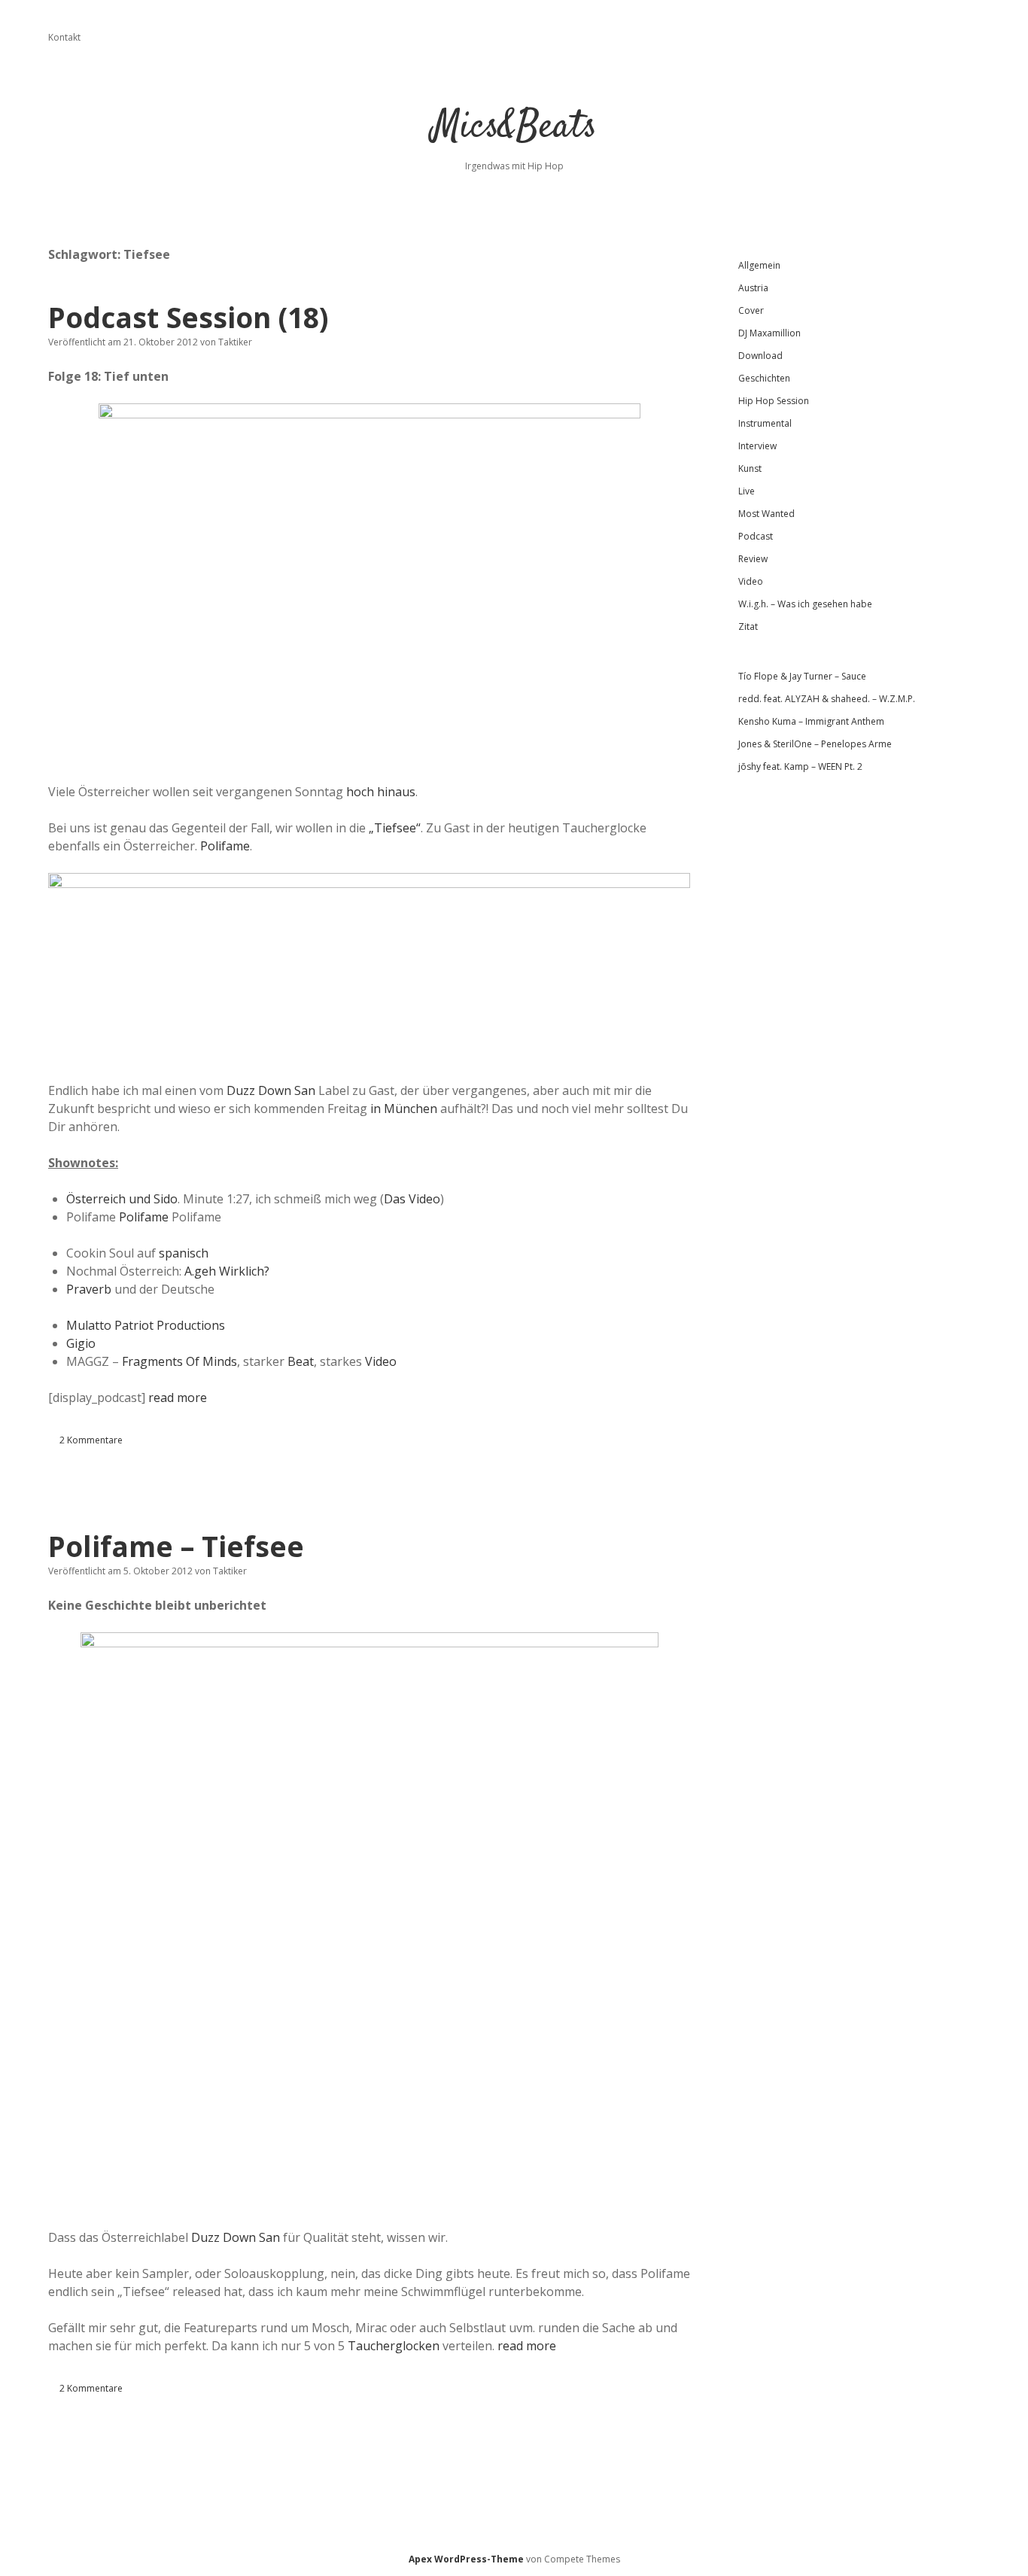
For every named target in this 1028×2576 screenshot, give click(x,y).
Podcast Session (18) (188, 317)
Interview (757, 446)
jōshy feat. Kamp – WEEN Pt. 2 (800, 766)
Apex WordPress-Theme (466, 2559)
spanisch (184, 1253)
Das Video (412, 1199)
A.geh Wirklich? (225, 1271)
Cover (751, 310)
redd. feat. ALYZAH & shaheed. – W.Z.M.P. (827, 699)
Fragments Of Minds (179, 1361)
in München (404, 1109)
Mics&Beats (514, 128)
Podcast (756, 536)
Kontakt (64, 37)
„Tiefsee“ (395, 828)
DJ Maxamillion (769, 333)
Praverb (89, 1289)
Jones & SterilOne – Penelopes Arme (815, 744)
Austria (753, 288)
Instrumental (765, 423)
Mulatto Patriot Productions (146, 1325)
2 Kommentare (91, 1440)
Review (753, 559)
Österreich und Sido (122, 1199)
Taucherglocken (394, 2346)
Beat (301, 1361)
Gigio (81, 1343)
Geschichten (764, 378)
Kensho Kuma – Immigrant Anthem (811, 721)
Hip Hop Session (774, 401)
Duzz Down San (271, 1090)
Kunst (750, 468)
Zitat (748, 627)
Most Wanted (766, 514)
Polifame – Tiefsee (176, 1546)
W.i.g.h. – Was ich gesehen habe (805, 604)
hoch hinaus (381, 792)
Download (760, 356)
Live (747, 491)
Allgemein (759, 265)
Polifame (225, 846)
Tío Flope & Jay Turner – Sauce (802, 676)
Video (381, 1361)
